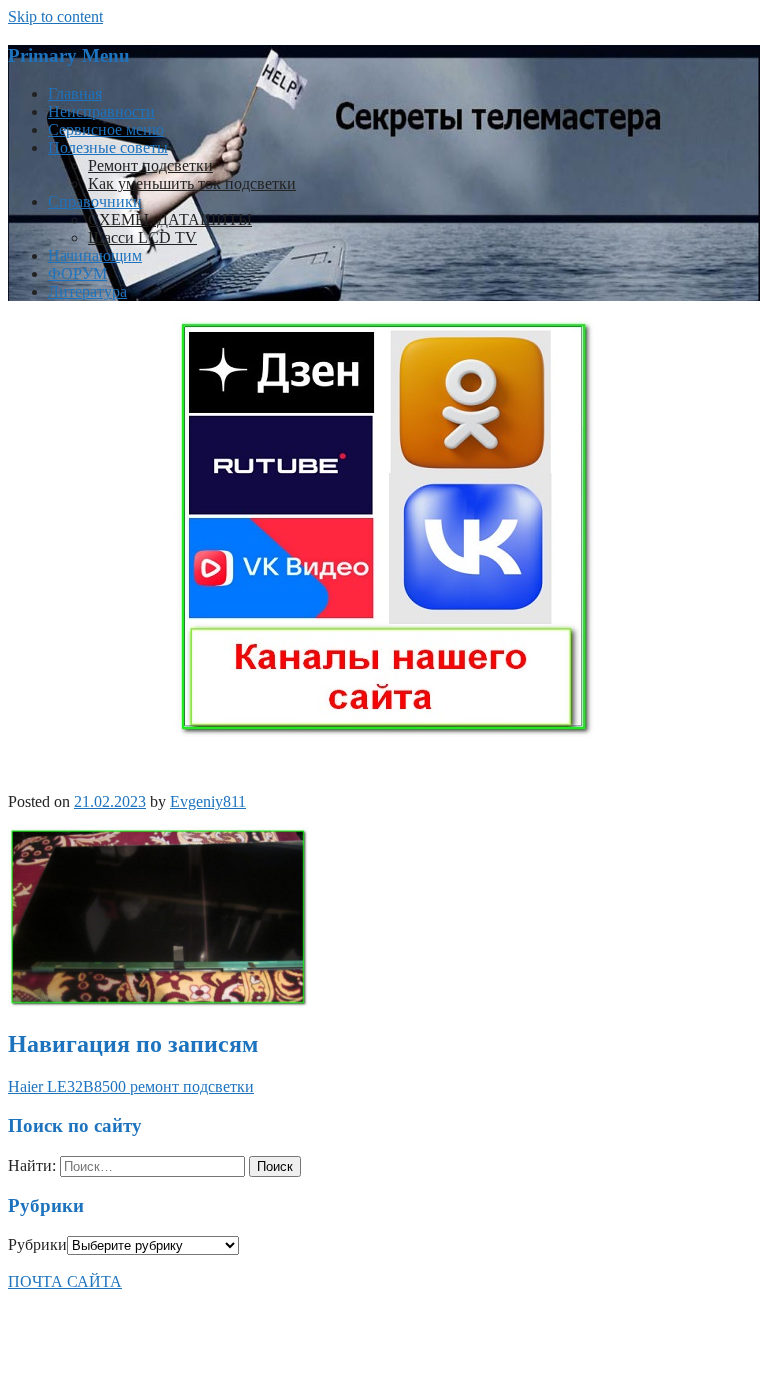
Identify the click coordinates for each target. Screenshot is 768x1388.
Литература (87, 291)
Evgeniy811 (208, 801)
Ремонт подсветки (150, 165)
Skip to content (55, 16)
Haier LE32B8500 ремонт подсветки (131, 1086)
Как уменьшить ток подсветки (192, 183)
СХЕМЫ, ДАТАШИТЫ (170, 219)
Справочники (95, 201)
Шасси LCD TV (142, 237)
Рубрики (37, 1244)
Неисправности (101, 111)
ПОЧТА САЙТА (65, 1281)
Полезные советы (108, 147)
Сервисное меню (106, 129)
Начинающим (95, 255)
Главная (75, 93)
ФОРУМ (77, 273)
